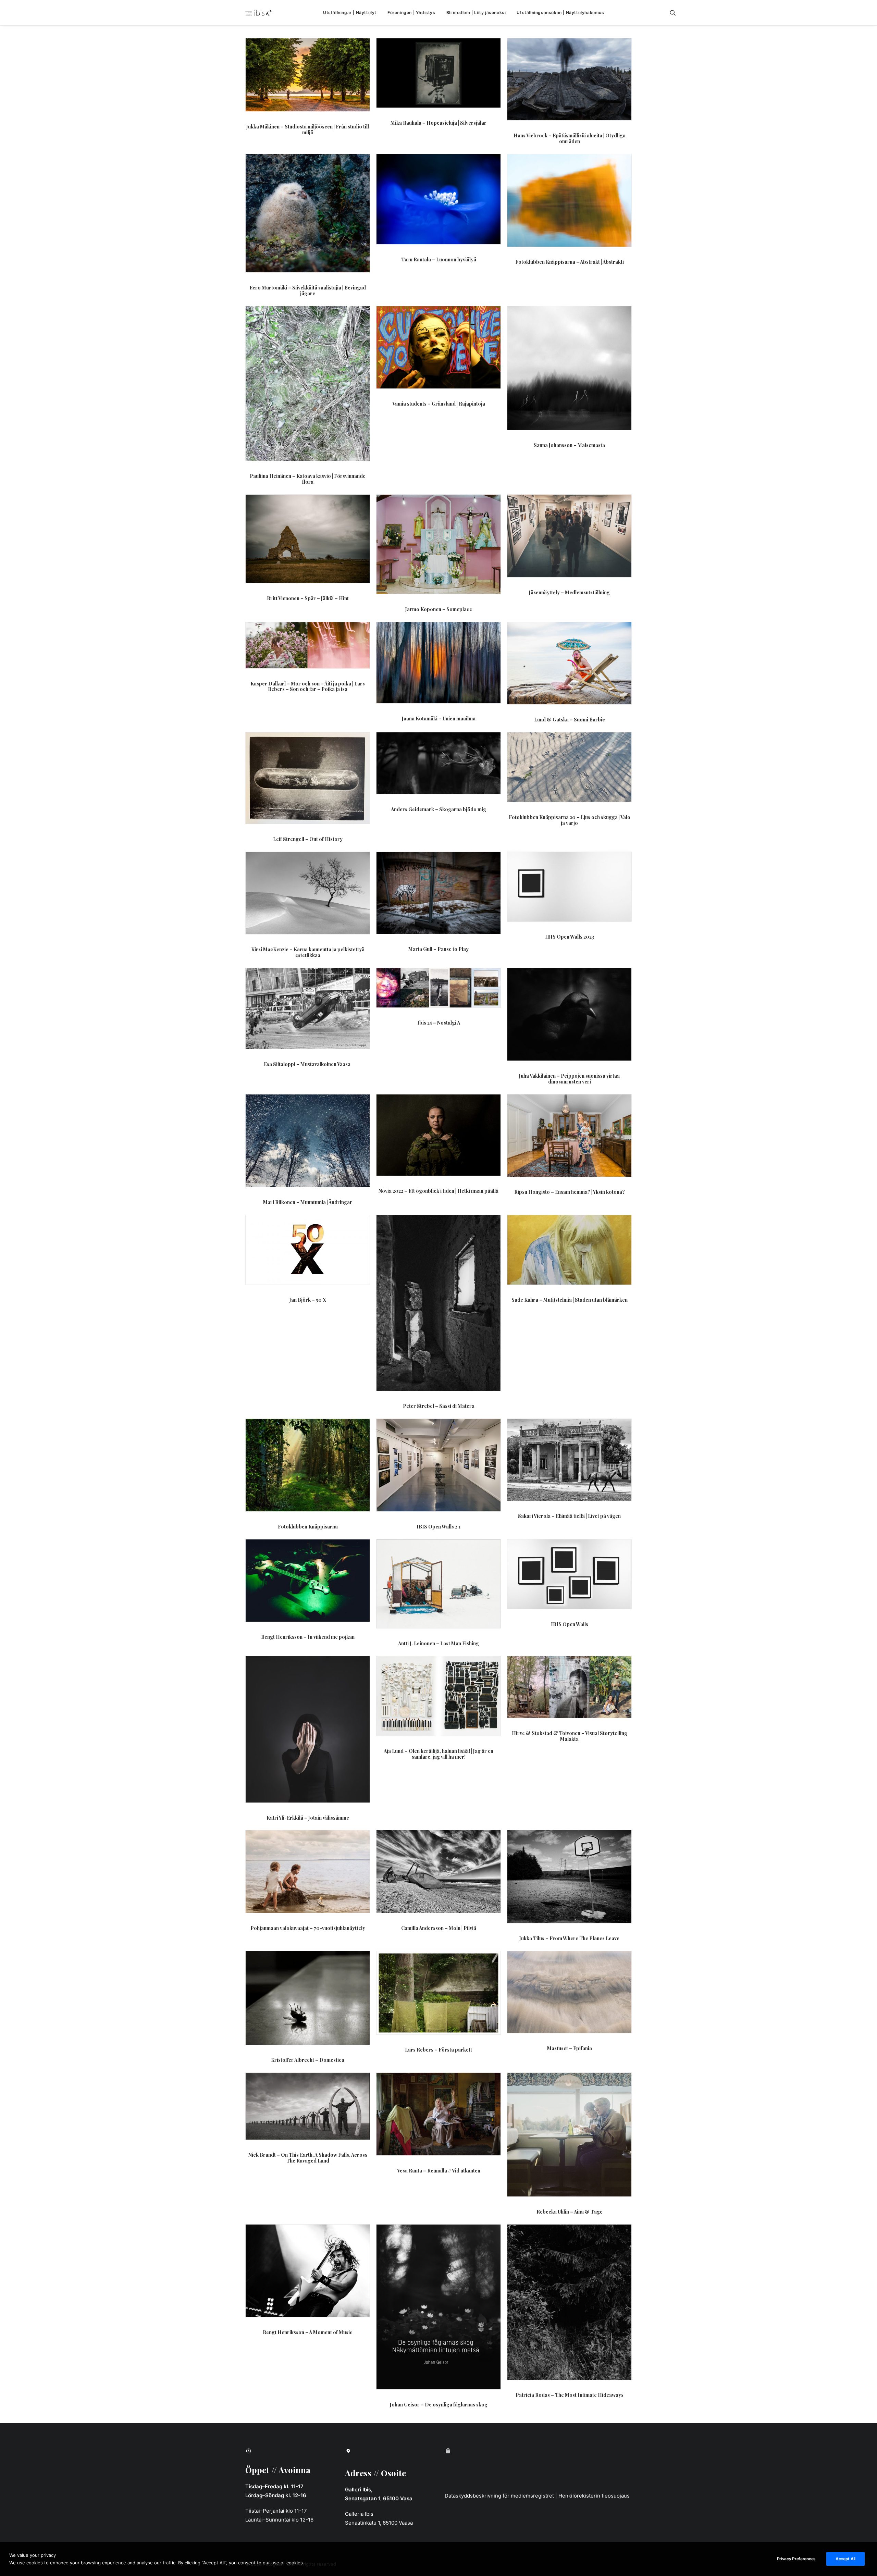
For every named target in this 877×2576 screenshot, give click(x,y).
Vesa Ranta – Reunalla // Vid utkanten (439, 2171)
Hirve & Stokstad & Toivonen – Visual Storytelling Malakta (570, 1736)
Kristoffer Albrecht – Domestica (308, 2060)
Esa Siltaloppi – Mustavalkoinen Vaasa (308, 1064)
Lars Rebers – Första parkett (438, 2050)
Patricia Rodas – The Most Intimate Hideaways (570, 2395)
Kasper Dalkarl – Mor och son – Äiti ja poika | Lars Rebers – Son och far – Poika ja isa (308, 686)
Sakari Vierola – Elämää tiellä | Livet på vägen (569, 1516)
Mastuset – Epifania (570, 2048)
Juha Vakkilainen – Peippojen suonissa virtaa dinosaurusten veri (569, 1079)
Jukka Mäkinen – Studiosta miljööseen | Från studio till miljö (308, 129)
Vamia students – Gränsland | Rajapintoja (439, 404)
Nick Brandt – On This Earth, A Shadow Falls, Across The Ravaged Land (308, 2158)
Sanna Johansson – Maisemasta (569, 445)
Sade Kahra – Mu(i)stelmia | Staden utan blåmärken (570, 1300)
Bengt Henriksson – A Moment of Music (308, 2332)
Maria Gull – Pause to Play (438, 949)
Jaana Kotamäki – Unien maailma (439, 719)
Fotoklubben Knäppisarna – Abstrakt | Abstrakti (570, 262)
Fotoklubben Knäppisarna (308, 1527)
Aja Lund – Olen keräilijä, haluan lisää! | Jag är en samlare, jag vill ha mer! (438, 1754)
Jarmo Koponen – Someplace (439, 609)
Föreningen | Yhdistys (411, 13)
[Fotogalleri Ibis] (259, 13)
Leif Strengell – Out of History (308, 839)
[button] (676, 13)
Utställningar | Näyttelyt (350, 13)
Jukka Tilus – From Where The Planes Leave (569, 1938)
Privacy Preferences (796, 2559)
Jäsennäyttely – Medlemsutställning (569, 592)
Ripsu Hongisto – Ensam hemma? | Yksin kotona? (570, 1192)
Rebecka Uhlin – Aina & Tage (570, 2212)
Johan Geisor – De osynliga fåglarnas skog (439, 2405)
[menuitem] (350, 13)
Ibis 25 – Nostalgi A (439, 1023)
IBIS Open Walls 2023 (570, 937)
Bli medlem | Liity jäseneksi (476, 13)
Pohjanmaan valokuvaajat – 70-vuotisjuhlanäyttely (308, 1928)
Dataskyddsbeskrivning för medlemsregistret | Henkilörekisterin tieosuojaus (537, 2496)
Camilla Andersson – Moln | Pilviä (439, 1928)
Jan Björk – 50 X (308, 1300)
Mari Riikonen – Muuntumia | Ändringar (308, 1202)
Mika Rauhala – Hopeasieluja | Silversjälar (438, 123)
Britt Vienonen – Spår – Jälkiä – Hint (308, 598)
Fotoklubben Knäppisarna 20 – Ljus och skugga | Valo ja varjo (570, 820)
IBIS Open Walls (570, 1624)
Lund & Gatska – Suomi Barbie (570, 720)
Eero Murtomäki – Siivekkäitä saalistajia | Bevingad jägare (308, 290)
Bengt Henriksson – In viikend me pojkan (308, 1637)
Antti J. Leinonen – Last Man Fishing (438, 1643)
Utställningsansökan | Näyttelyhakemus (560, 13)
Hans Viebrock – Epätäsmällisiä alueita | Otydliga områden (570, 138)
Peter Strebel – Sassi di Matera (439, 1406)
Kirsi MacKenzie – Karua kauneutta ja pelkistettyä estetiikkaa (308, 952)
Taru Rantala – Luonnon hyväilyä (439, 259)
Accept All (845, 2559)
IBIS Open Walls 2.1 (439, 1527)
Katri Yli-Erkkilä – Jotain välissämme (308, 1818)
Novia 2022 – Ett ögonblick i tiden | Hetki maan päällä (438, 1191)
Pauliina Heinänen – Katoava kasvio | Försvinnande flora (308, 479)
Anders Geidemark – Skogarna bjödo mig (438, 809)
